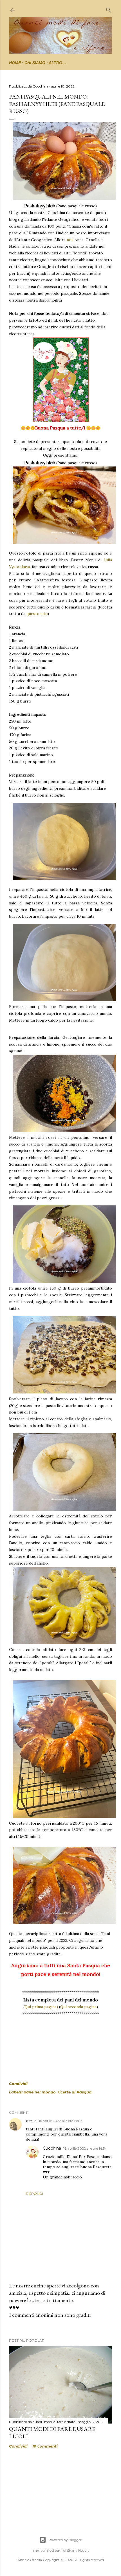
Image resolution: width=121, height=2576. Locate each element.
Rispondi (34, 2194)
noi (70, 240)
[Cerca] (109, 9)
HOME (15, 63)
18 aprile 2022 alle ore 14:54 (85, 2148)
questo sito (37, 614)
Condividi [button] (18, 2084)
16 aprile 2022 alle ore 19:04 (61, 2121)
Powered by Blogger (65, 2540)
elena (31, 2121)
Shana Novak (78, 2550)
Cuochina (52, 2148)
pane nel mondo (40, 2092)
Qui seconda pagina (78, 2007)
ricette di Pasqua (75, 2092)
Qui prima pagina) (41, 2007)
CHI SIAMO (35, 63)
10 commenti (45, 2446)
